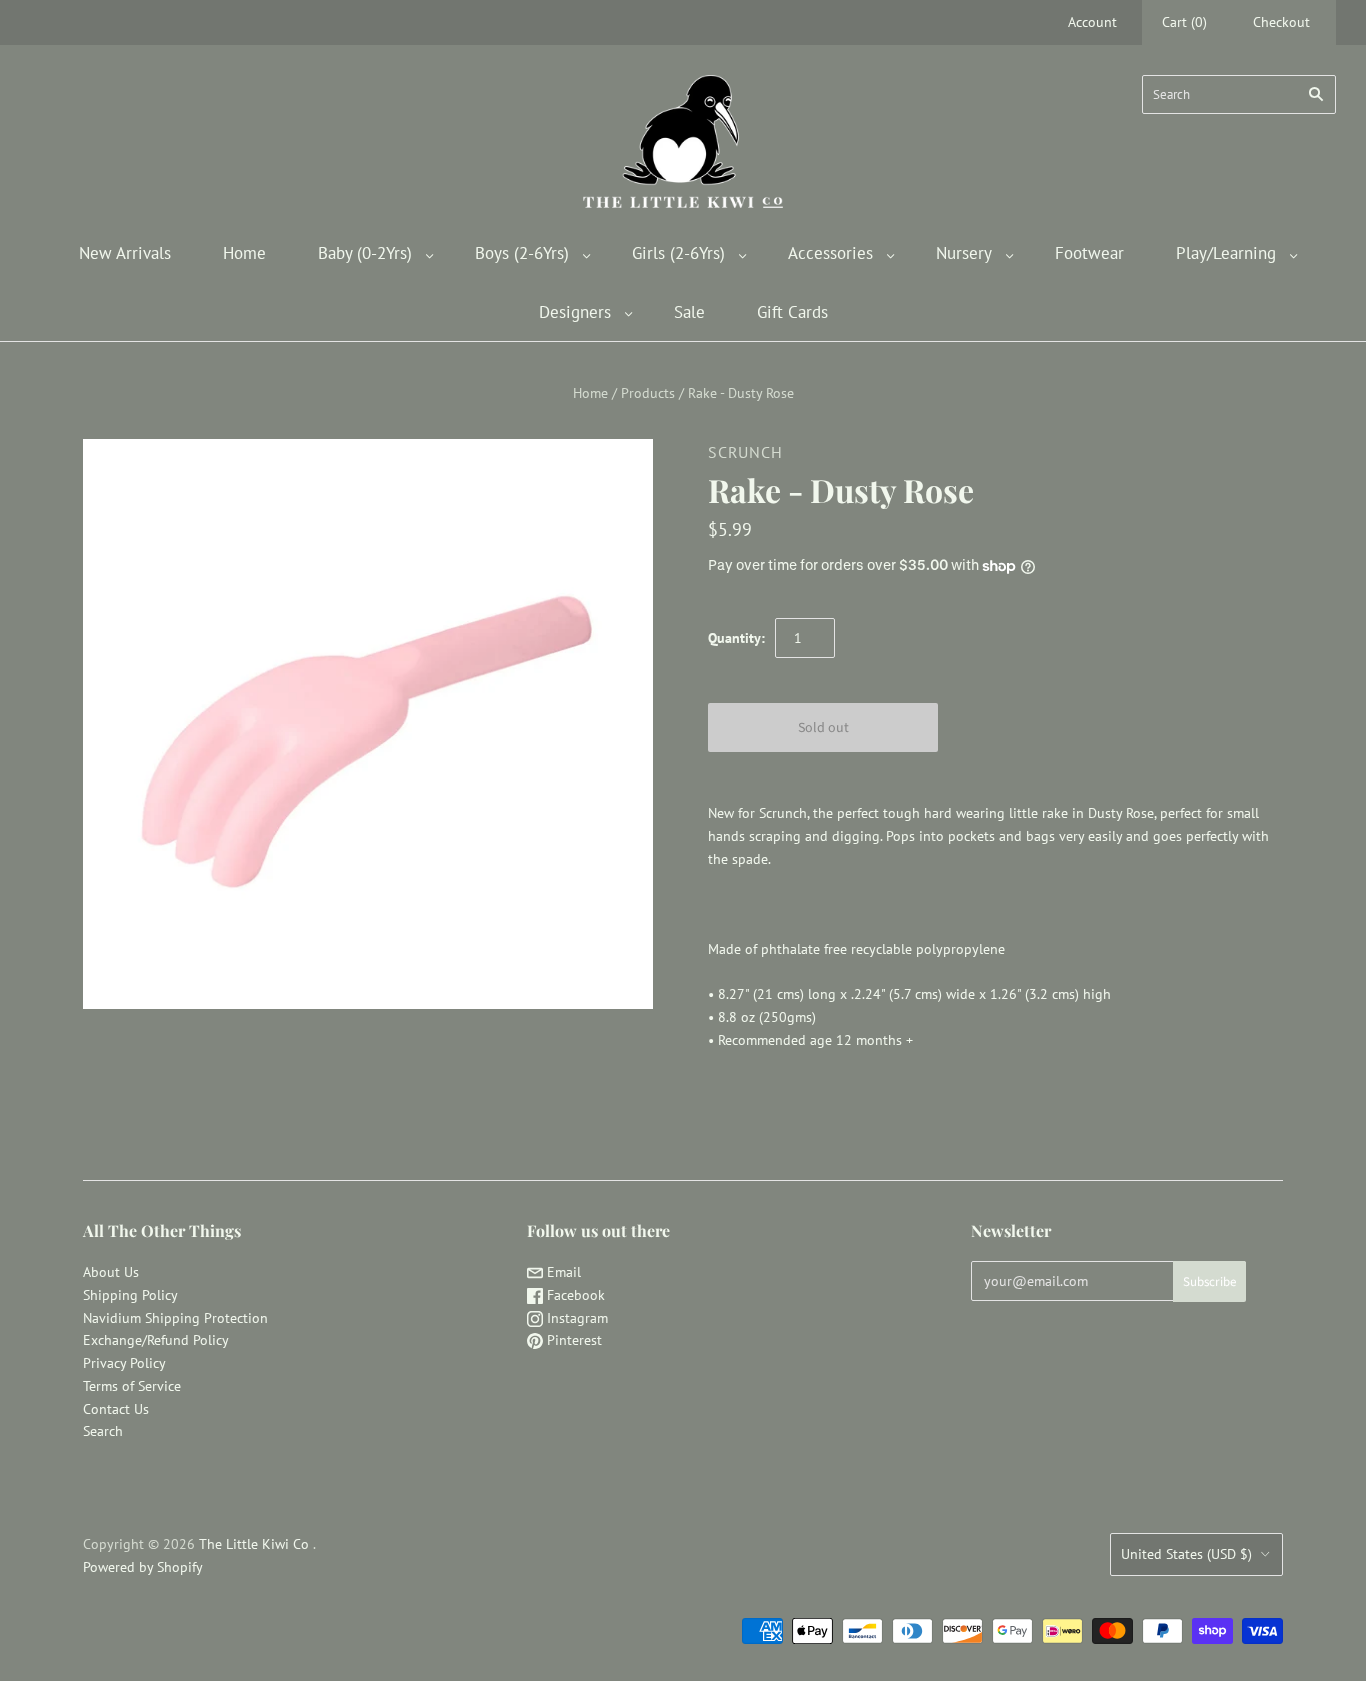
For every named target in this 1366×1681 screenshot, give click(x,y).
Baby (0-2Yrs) (365, 253)
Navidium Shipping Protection (175, 1318)
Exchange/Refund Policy (156, 1340)
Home (244, 253)
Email (562, 1272)
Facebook (574, 1295)
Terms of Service (132, 1386)
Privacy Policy (124, 1363)
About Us (111, 1272)
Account (1092, 22)
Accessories (830, 253)
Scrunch (745, 452)
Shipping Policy (130, 1295)
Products (648, 393)
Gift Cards (792, 312)
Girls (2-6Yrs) (678, 253)
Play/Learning (1226, 253)
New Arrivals (125, 253)
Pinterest (572, 1340)
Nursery (964, 253)
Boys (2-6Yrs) (522, 253)
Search (103, 1431)
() (1184, 22)
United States (1186, 1554)
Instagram (575, 1318)
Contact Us (116, 1409)
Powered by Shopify (143, 1567)
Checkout (1281, 22)
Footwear (1089, 253)
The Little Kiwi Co (256, 1544)
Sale (689, 312)
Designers (575, 312)
